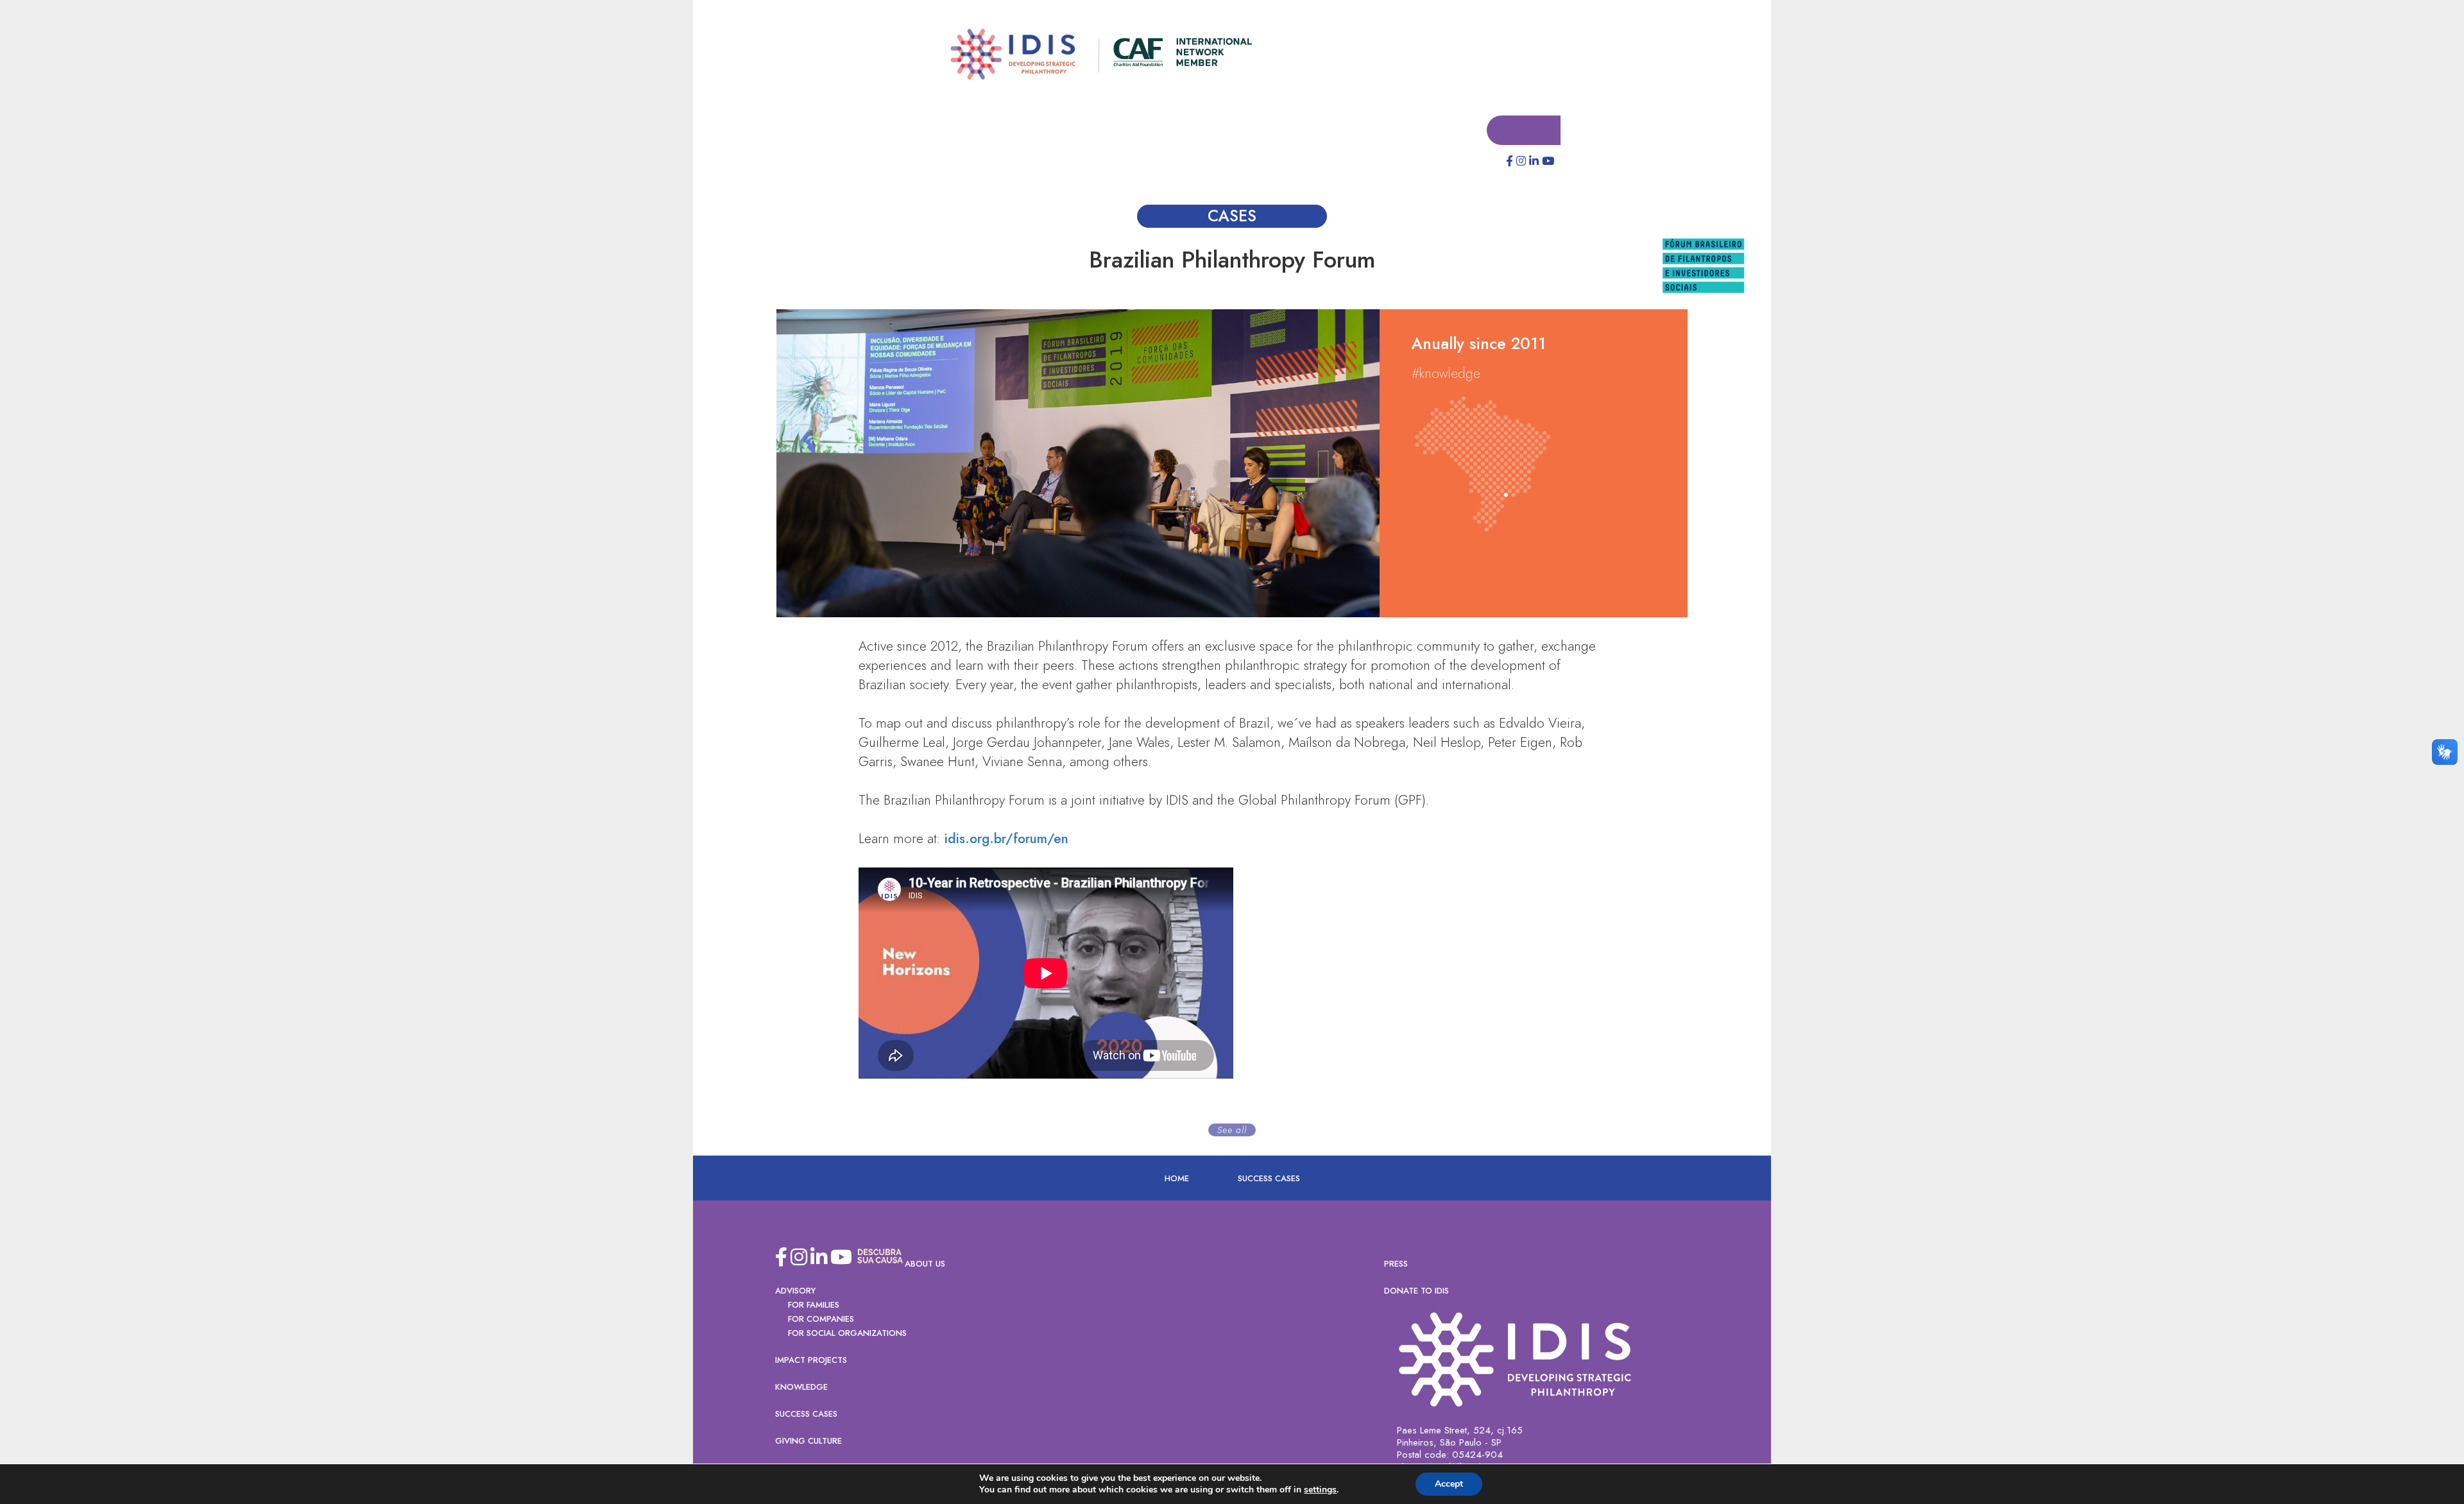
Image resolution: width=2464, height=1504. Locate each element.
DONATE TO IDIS (1416, 1291)
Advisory (795, 1291)
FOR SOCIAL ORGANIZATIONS (847, 1334)
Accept (1449, 1484)
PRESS (1396, 1264)
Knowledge (801, 1388)
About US (925, 1264)
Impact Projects (811, 1361)
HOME (1177, 1179)
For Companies (821, 1320)
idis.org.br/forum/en (1005, 839)
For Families (814, 1305)
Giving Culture (809, 1441)
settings (1320, 1490)
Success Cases (1269, 1179)
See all (1232, 1131)
